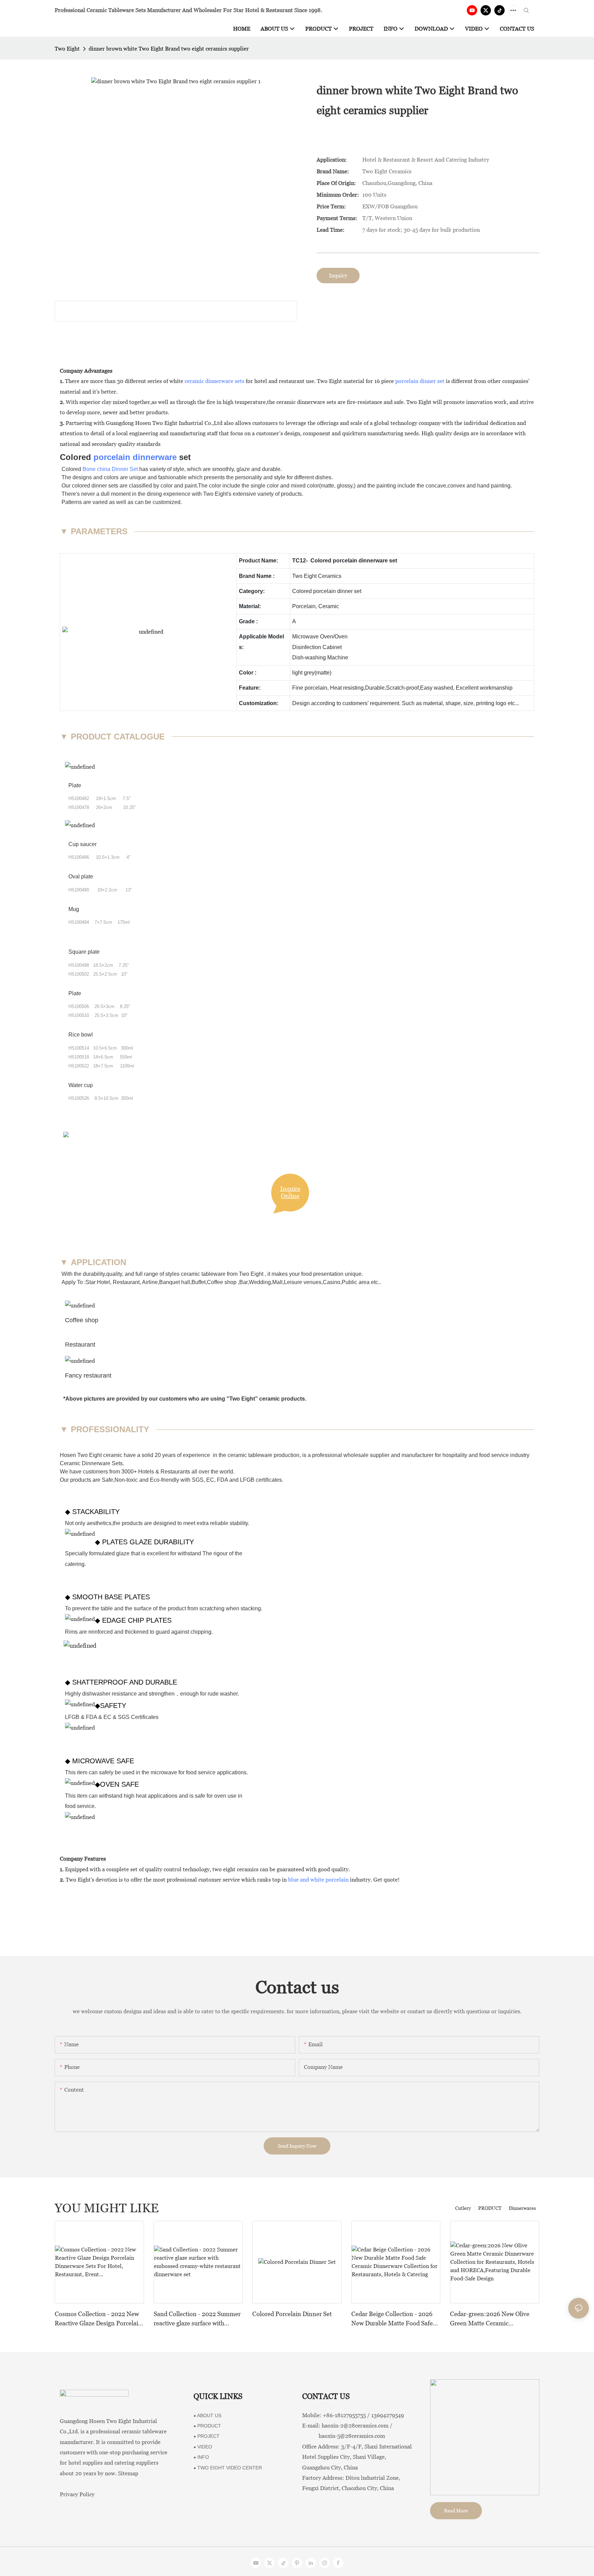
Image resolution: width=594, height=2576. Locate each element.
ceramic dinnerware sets (214, 381)
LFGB (247, 1480)
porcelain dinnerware (135, 457)
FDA (222, 1480)
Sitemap (128, 2473)
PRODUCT (490, 2208)
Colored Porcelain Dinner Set (292, 2314)
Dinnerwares (522, 2208)
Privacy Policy (77, 2494)
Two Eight (67, 49)
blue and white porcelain (318, 1880)
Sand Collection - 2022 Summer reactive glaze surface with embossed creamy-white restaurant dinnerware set (197, 2319)
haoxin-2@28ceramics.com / (357, 2426)
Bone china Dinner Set (110, 469)
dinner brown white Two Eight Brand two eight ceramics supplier (169, 49)
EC (210, 1480)
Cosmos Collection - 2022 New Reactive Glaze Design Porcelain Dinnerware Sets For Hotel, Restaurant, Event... (98, 2319)
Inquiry (338, 276)
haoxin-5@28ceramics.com (344, 2436)
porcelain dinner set (420, 381)
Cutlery (463, 2208)
